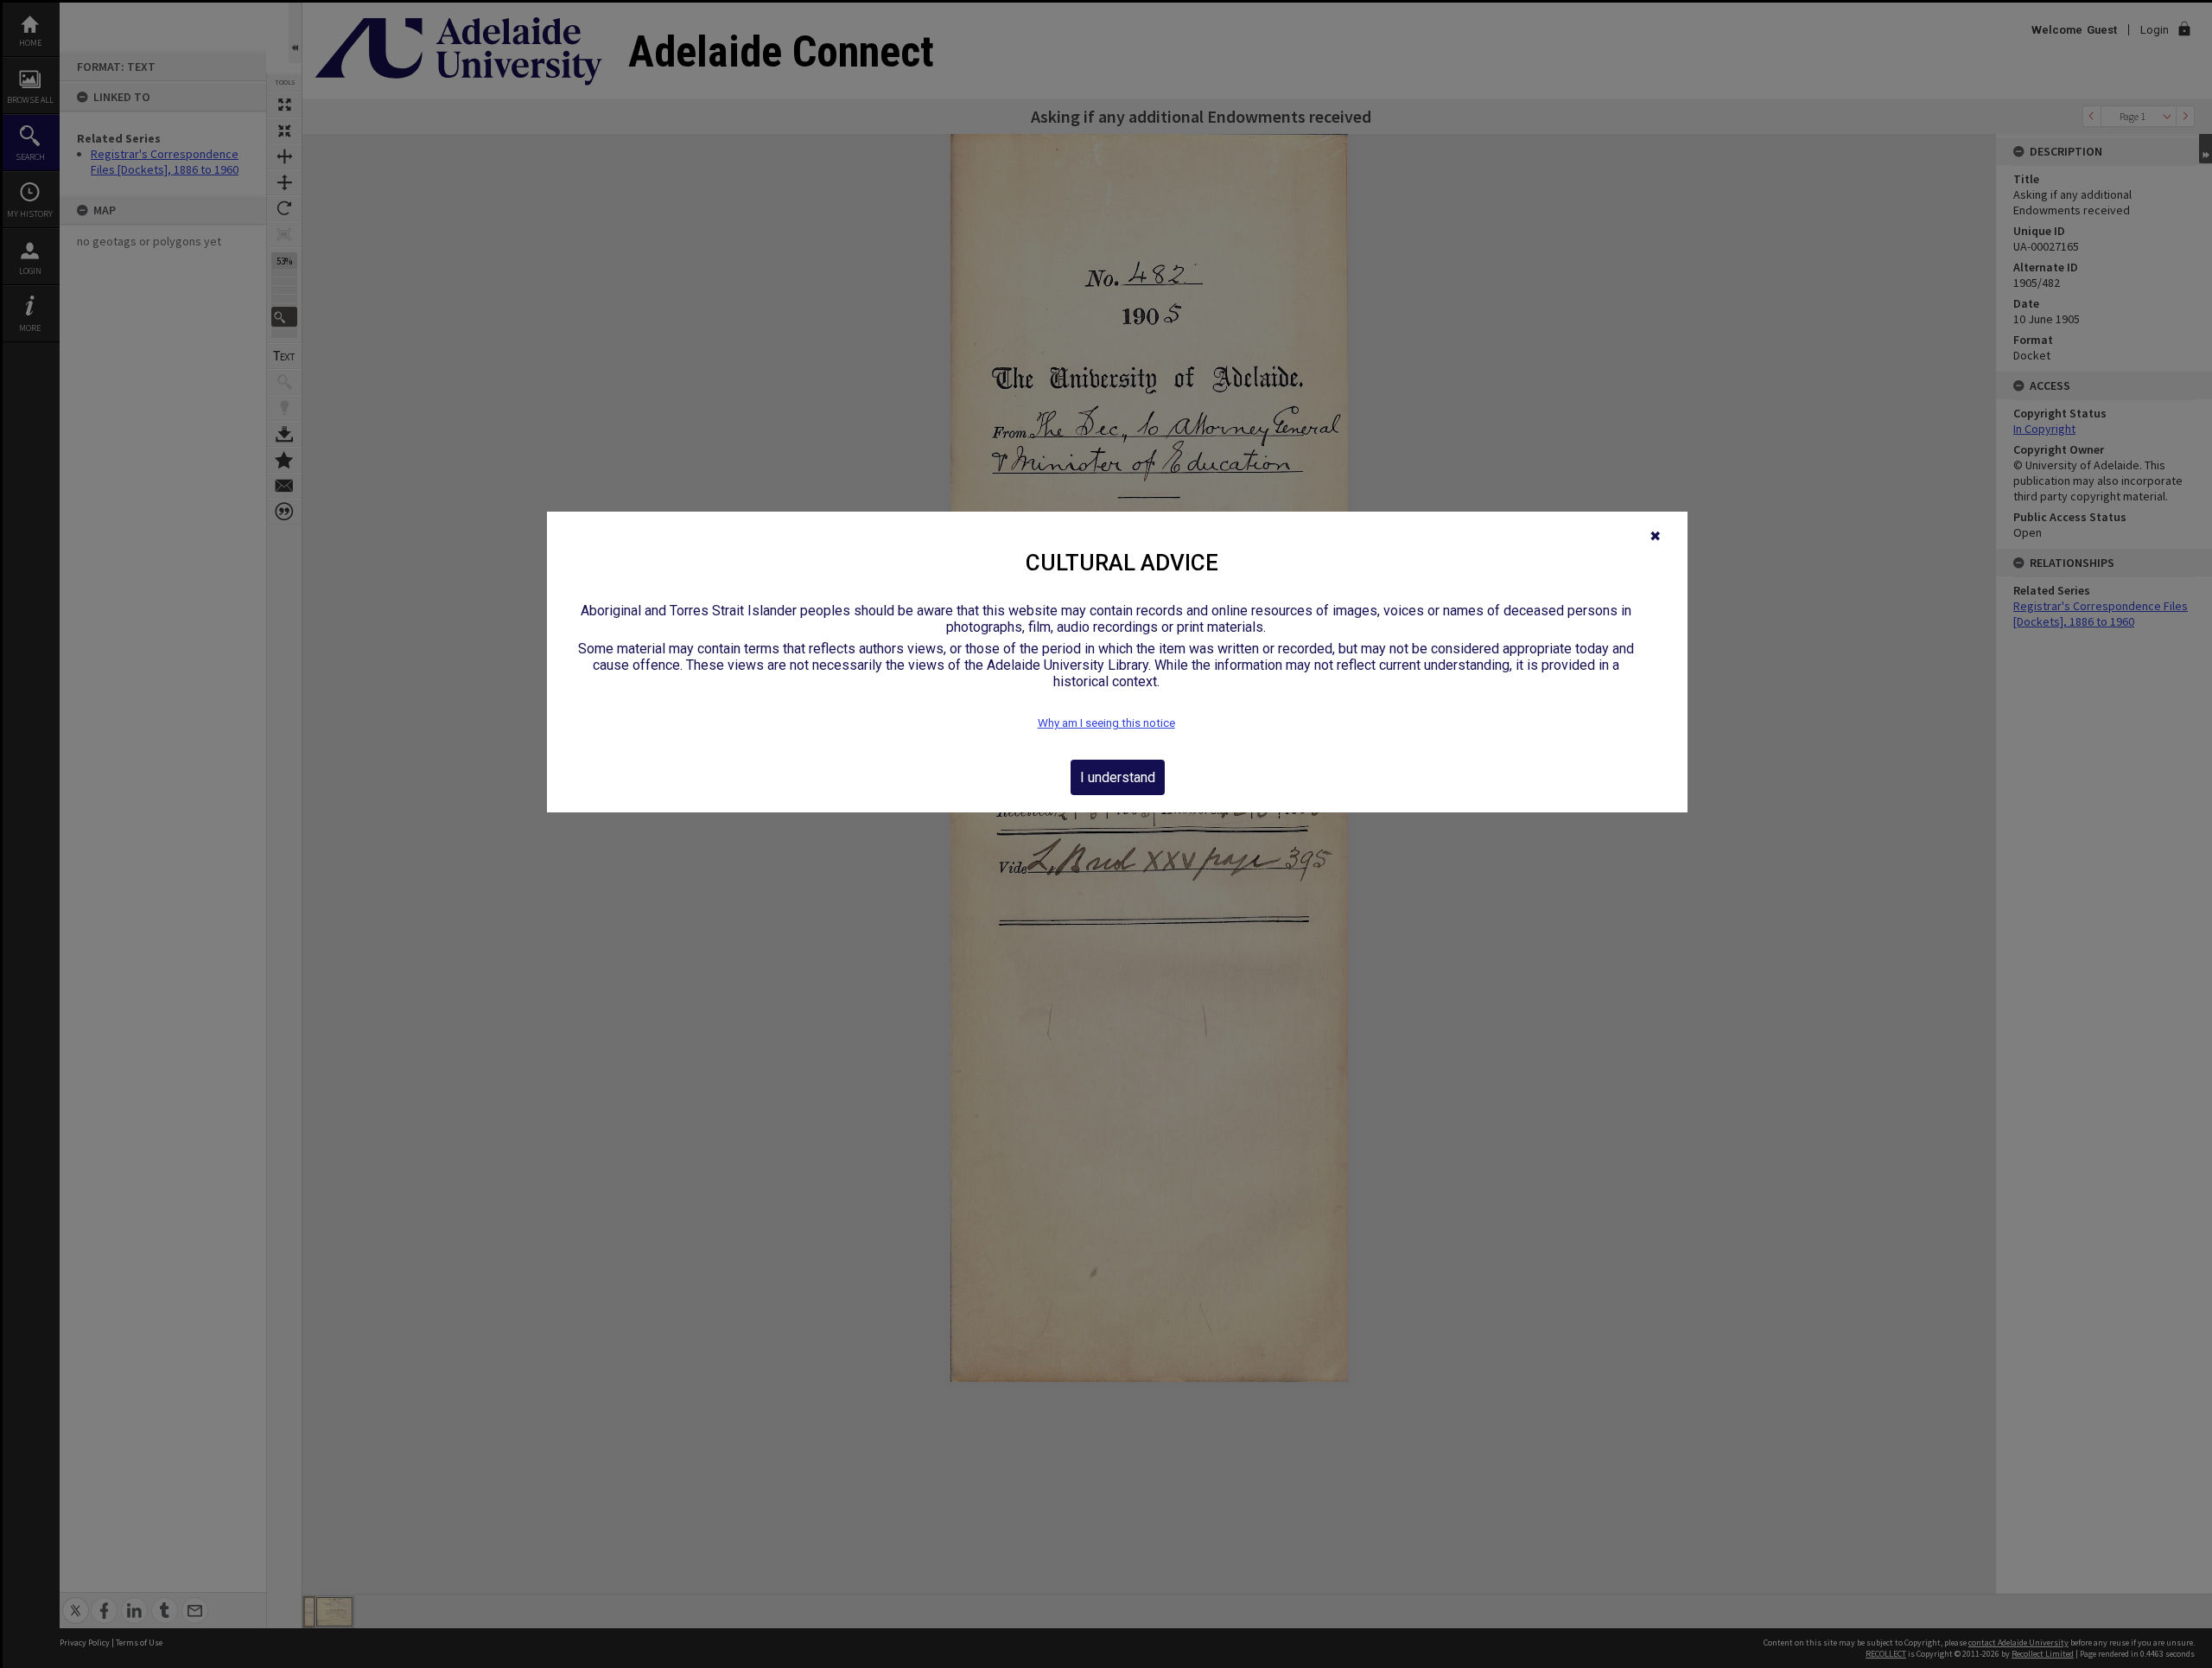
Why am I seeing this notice (1106, 723)
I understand (1118, 777)
